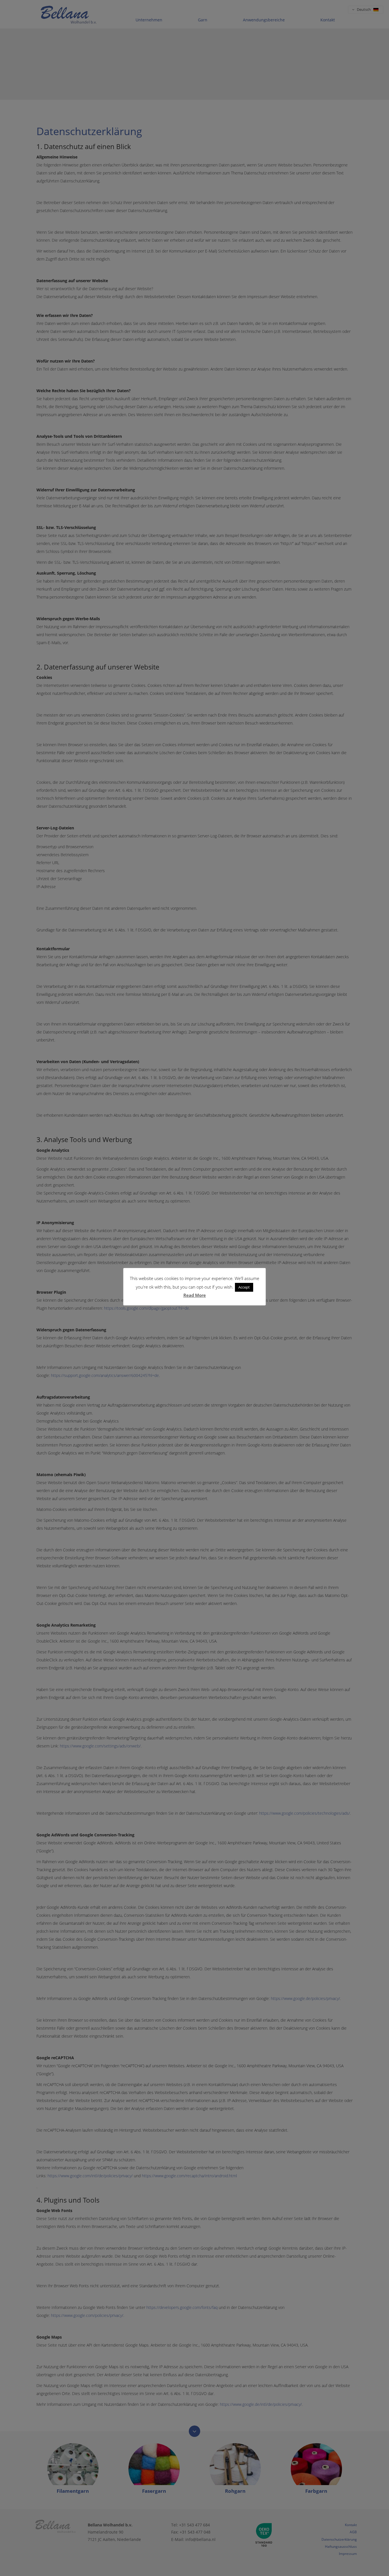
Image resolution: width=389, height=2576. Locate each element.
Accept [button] (244, 1287)
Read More (195, 1295)
